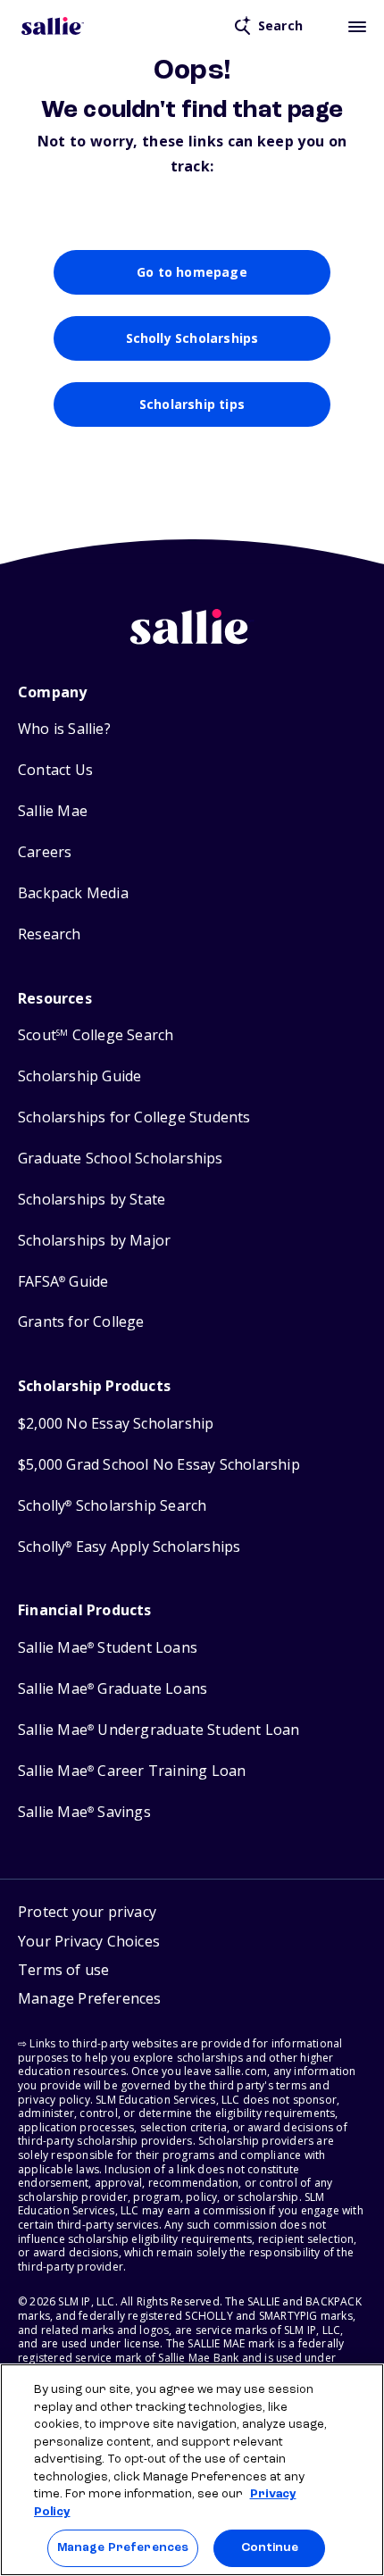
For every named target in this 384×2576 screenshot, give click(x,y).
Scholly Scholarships (192, 338)
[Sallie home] (53, 26)
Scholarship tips (192, 404)
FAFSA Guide (63, 1282)
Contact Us (55, 770)
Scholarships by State (92, 1200)
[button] (90, 2001)
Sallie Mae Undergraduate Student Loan (159, 1730)
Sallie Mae (53, 811)
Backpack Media (73, 893)
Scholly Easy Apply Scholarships (129, 1547)
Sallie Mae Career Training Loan (132, 1771)
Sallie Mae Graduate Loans (113, 1689)
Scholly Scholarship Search (112, 1506)
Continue (270, 2548)
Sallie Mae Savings (84, 1812)
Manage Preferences (123, 2548)
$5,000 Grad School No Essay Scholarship (159, 1465)
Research (50, 934)
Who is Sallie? (64, 729)
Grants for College (81, 1322)
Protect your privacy (87, 1912)
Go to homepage (192, 272)
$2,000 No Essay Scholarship (116, 1424)
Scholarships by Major (94, 1241)
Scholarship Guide (79, 1076)
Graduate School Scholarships (121, 1159)
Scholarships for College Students (134, 1117)
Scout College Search (96, 1035)
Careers (45, 852)
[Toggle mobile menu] (357, 26)
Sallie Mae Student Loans (108, 1648)
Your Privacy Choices (89, 1941)
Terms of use (63, 1970)
